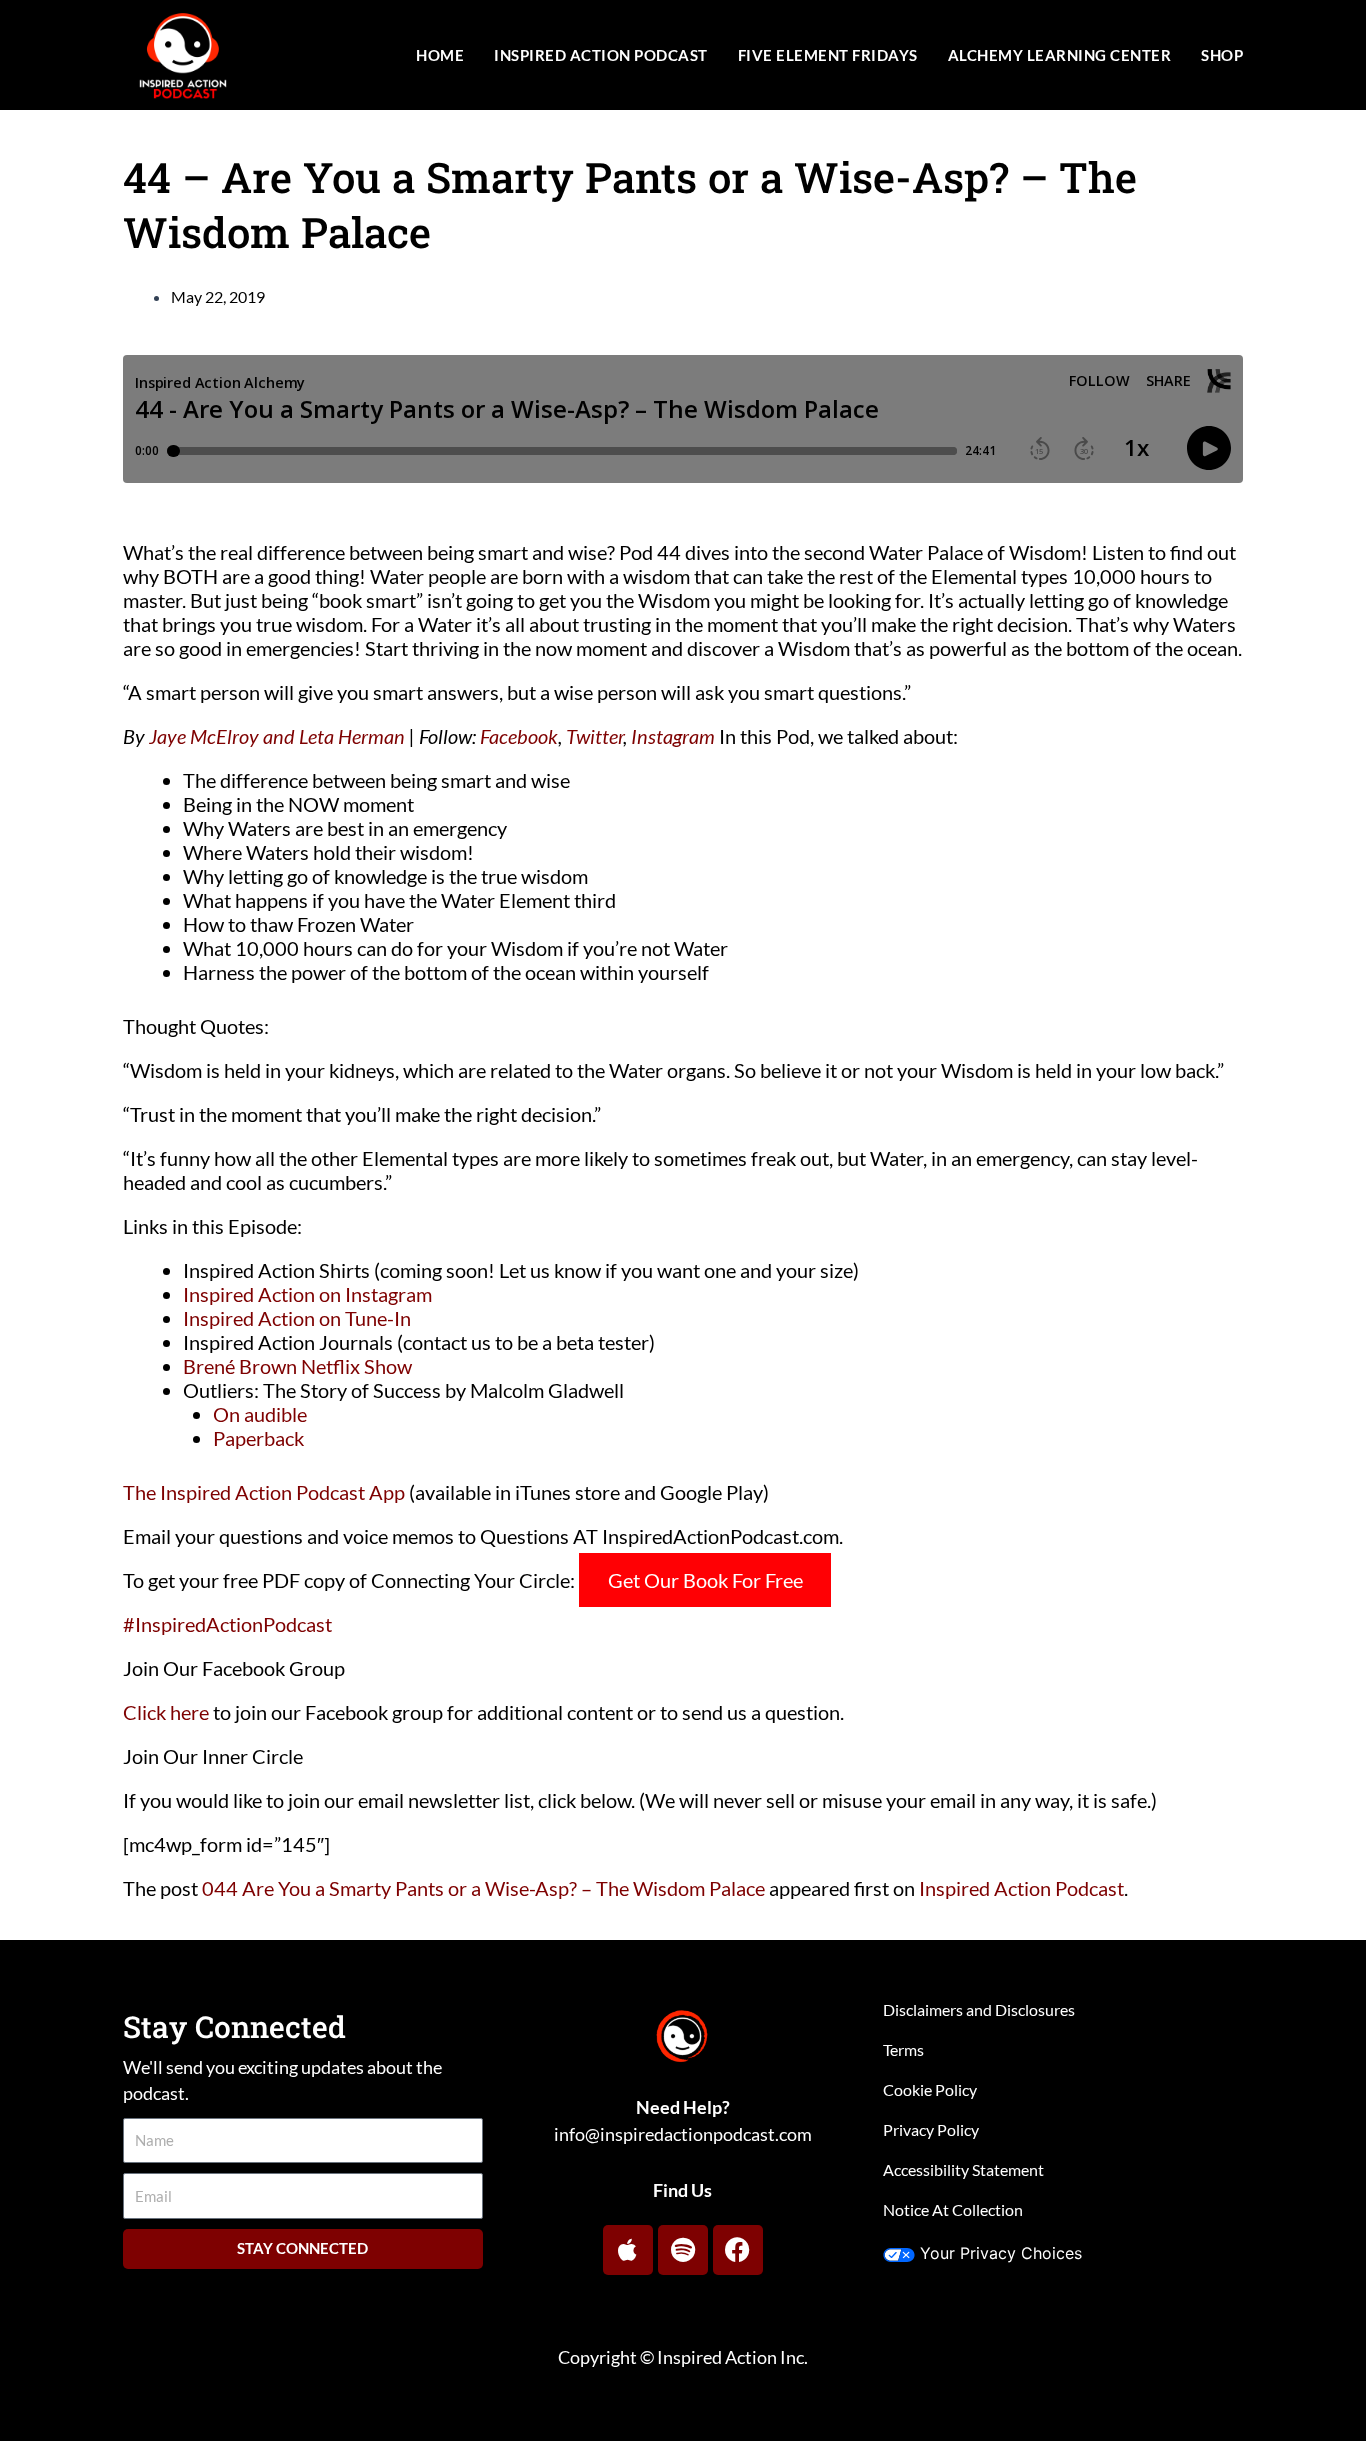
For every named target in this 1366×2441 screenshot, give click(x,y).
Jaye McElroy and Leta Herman (277, 736)
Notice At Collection (953, 2209)
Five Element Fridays (828, 55)
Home (440, 55)
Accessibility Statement (963, 2169)
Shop (1222, 55)
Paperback (258, 1438)
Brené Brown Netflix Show (297, 1366)
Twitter (594, 736)
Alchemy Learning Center (1060, 55)
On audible (260, 1414)
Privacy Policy (931, 2129)
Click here (166, 1712)
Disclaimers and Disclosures (979, 2009)
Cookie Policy (930, 2089)
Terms (903, 2049)
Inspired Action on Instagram (307, 1294)
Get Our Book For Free (705, 1580)
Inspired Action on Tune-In (297, 1318)
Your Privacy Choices (1001, 2253)
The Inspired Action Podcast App (264, 1492)
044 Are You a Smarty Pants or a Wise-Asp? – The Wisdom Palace (483, 1888)
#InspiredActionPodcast (227, 1624)
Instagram (673, 736)
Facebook (519, 736)
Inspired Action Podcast (601, 55)
